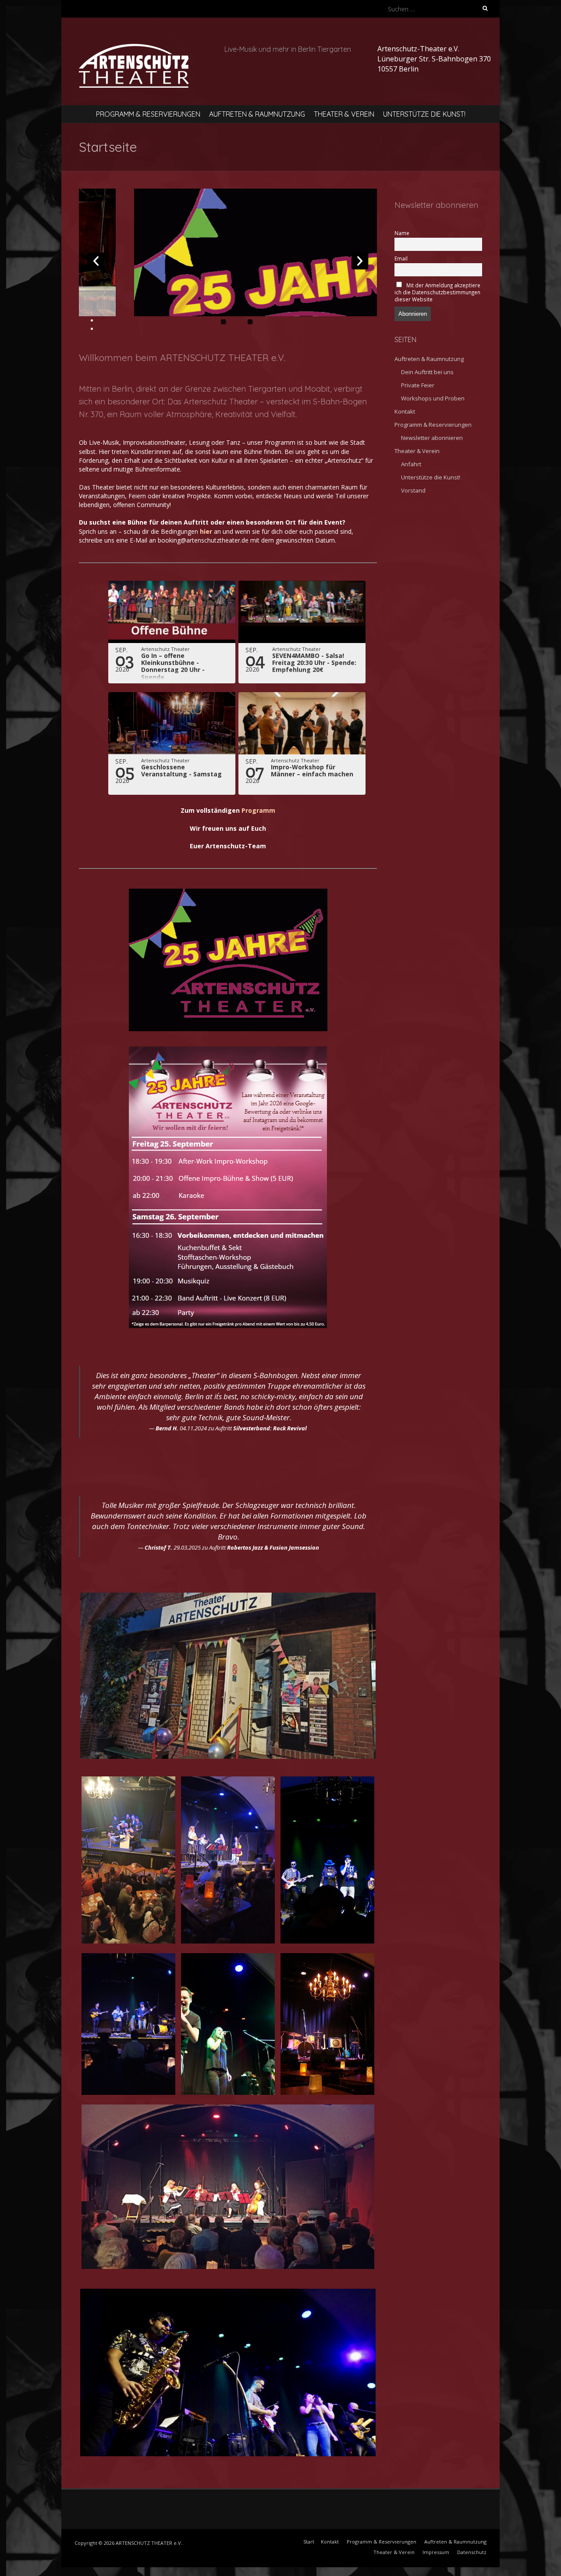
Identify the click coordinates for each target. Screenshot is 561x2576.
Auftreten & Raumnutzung (257, 114)
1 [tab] (223, 322)
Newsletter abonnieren (432, 438)
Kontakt (405, 411)
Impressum (436, 2552)
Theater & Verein (344, 114)
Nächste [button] (360, 261)
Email (401, 258)
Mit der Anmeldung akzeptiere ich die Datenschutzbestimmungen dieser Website (437, 292)
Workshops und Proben (433, 398)
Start (309, 2542)
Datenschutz (472, 2552)
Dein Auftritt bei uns (427, 372)
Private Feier (418, 385)
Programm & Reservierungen (148, 114)
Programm (258, 810)
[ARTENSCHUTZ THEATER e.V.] (134, 49)
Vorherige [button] (96, 261)
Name (402, 233)
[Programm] (283, 252)
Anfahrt (411, 464)
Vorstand (413, 490)
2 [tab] (250, 322)
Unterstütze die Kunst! (424, 114)
